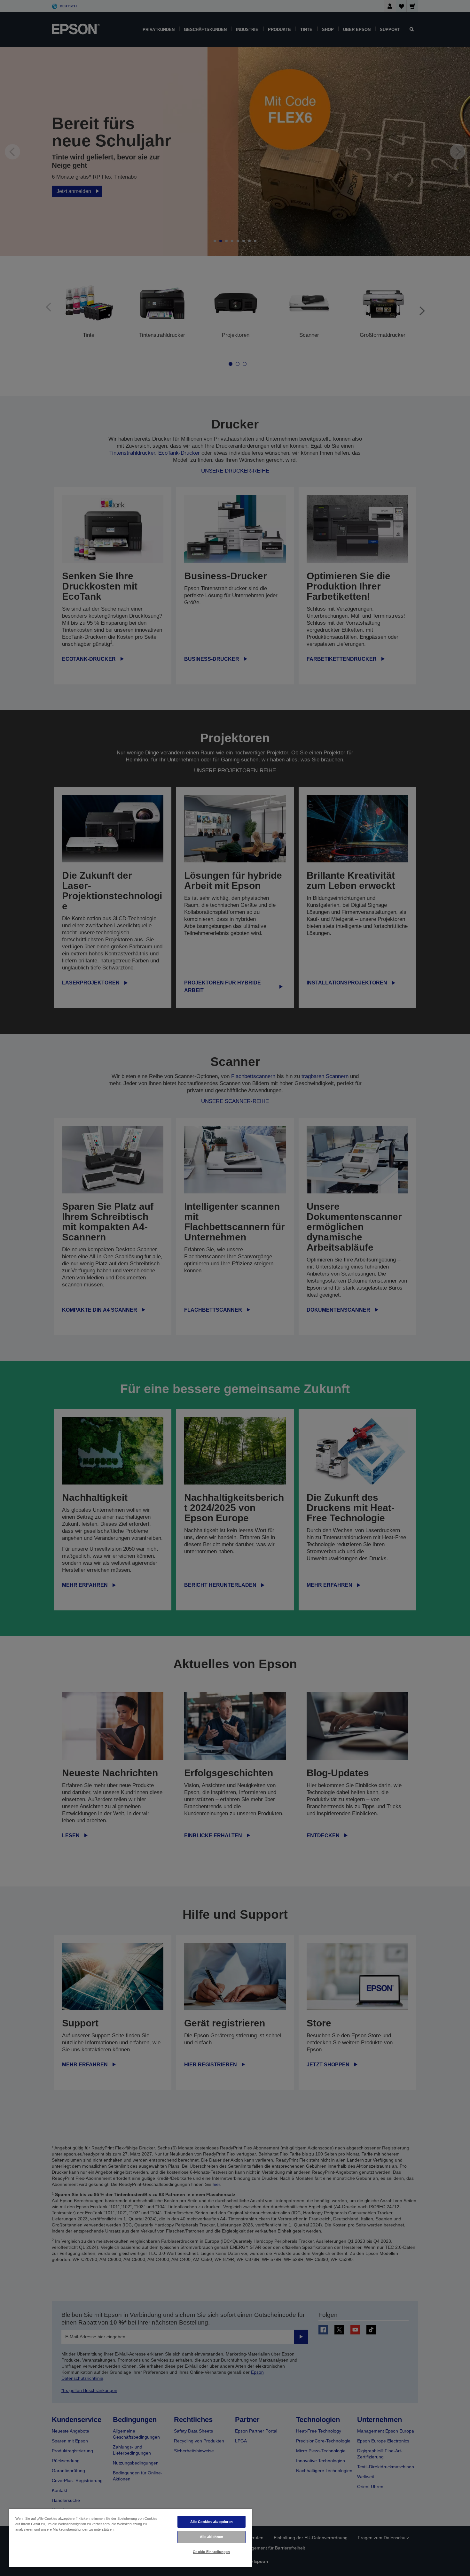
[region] (130, 2538)
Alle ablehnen (212, 2537)
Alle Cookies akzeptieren (212, 2522)
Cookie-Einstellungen (211, 2552)
